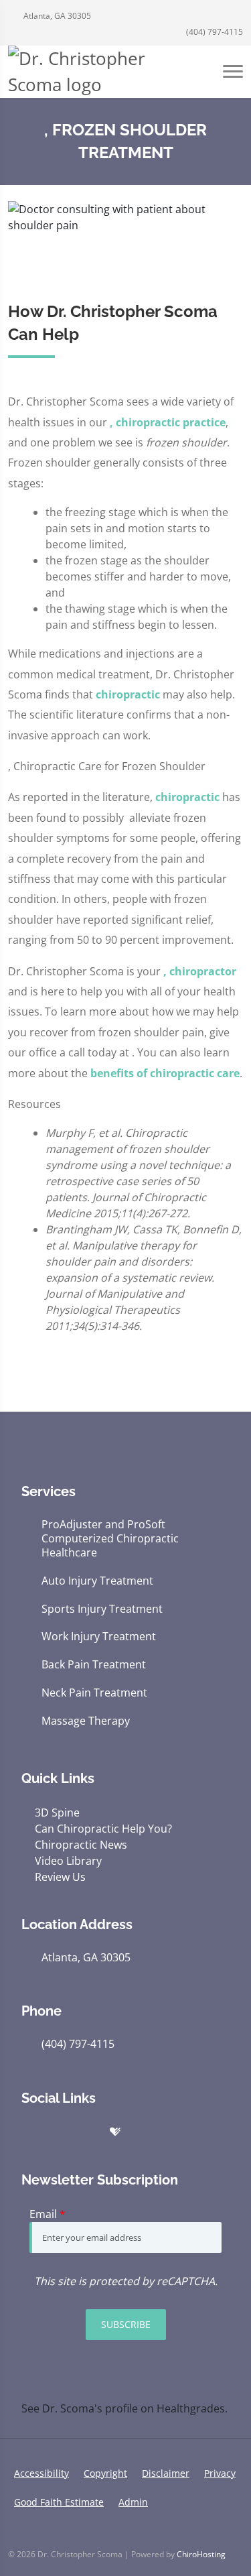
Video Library (68, 1861)
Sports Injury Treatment (102, 1609)
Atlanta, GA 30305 (56, 16)
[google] (28, 2132)
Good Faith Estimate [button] (59, 2502)
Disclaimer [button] (166, 2473)
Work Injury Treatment (99, 1637)
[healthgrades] (115, 2132)
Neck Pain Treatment (94, 1693)
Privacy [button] (220, 2473)
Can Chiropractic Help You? (103, 1829)
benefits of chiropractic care (165, 1073)
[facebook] (87, 2132)
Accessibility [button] (41, 2473)
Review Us (60, 1877)
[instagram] (173, 2132)
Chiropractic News (81, 1845)
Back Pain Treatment (94, 1665)
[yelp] (58, 2132)
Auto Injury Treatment (97, 1581)
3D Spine (57, 1813)
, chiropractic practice (168, 422)
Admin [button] (133, 2502)
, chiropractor (200, 971)
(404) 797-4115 (214, 32)
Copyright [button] (105, 2473)
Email (48, 2214)
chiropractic (128, 694)
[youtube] (143, 2132)
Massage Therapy (86, 1721)
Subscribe (126, 2324)
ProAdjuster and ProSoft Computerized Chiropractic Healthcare (110, 1538)
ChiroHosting (201, 2554)
